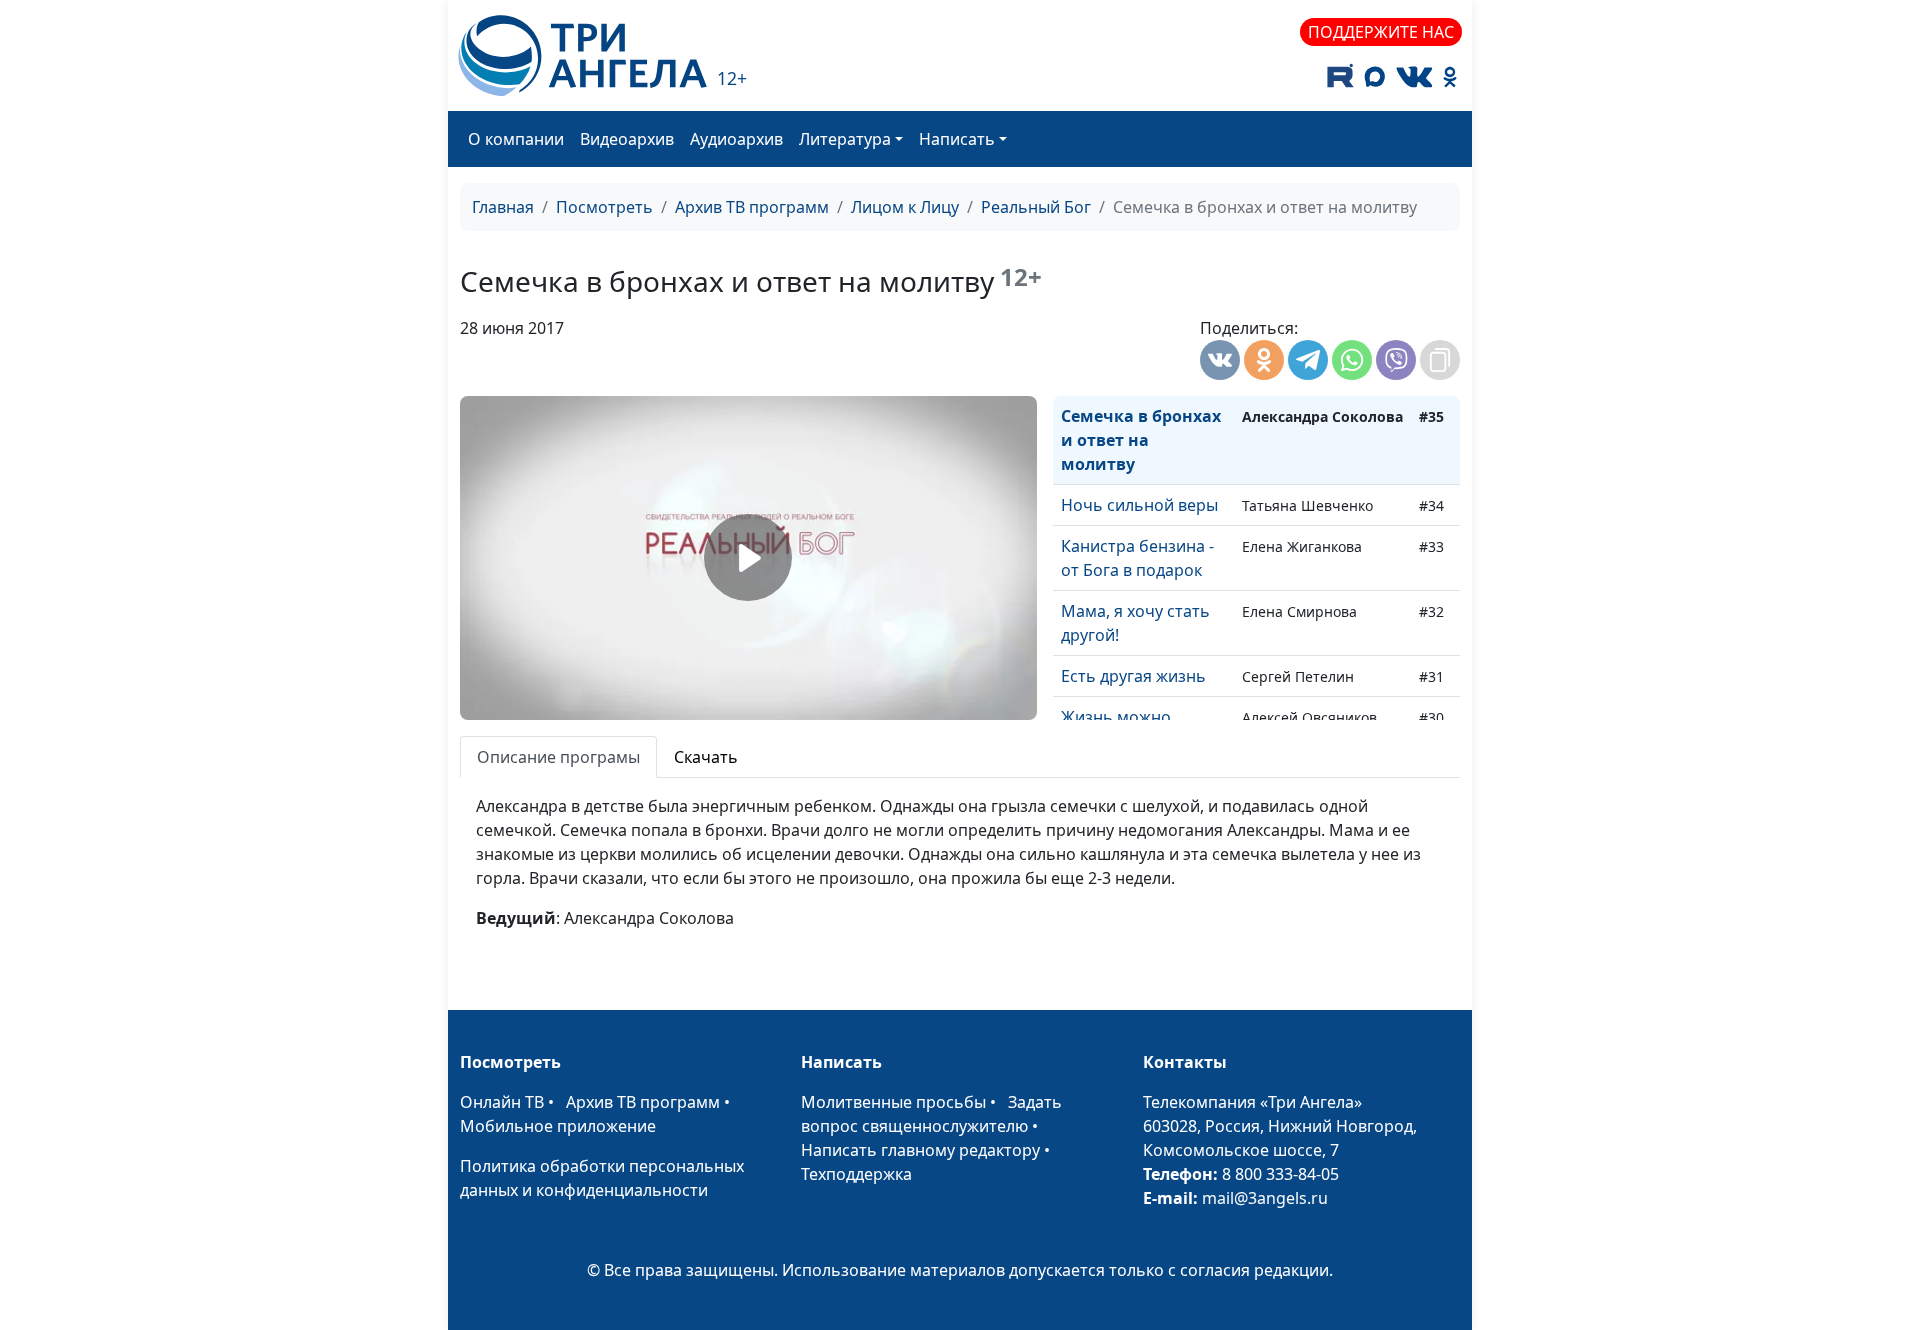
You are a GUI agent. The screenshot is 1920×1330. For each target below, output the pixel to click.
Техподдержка (856, 1174)
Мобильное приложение (558, 1126)
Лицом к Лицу (905, 207)
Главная (503, 207)
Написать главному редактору (920, 1150)
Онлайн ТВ (502, 1102)
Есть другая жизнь (1133, 676)
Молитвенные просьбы (893, 1102)
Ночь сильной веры (1139, 505)
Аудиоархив (736, 139)
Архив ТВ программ (752, 207)
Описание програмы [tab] (558, 757)
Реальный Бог (1036, 207)
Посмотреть (604, 207)
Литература (845, 139)
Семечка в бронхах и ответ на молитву (1141, 440)
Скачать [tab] (706, 757)
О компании (516, 139)
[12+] (582, 55)
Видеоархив (627, 139)
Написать (957, 139)
